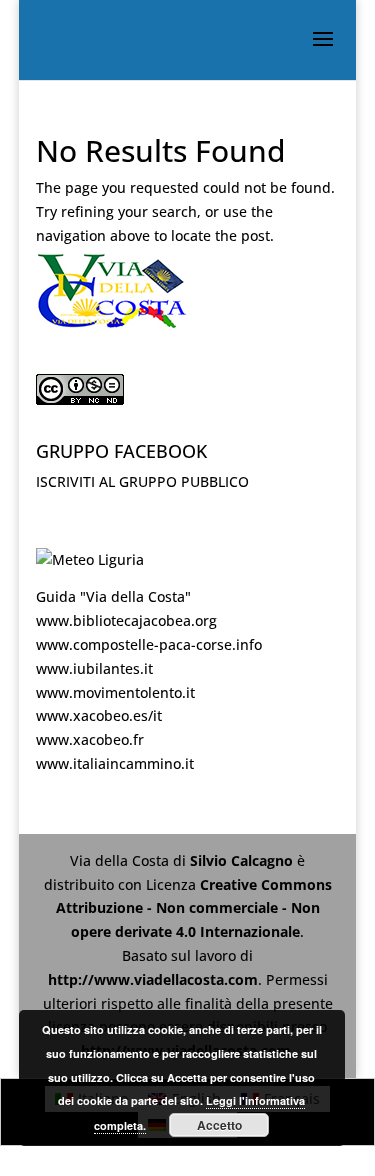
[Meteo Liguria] (90, 559)
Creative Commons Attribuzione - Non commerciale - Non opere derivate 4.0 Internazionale (194, 908)
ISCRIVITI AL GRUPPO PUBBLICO (142, 481)
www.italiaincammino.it (115, 763)
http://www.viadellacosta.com (153, 979)
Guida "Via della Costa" (113, 596)
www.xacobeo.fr (90, 739)
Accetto (219, 1125)
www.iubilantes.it (94, 668)
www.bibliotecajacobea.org (126, 620)
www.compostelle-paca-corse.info (149, 644)
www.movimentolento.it (115, 692)
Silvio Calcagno (243, 860)
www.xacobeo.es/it (99, 715)
